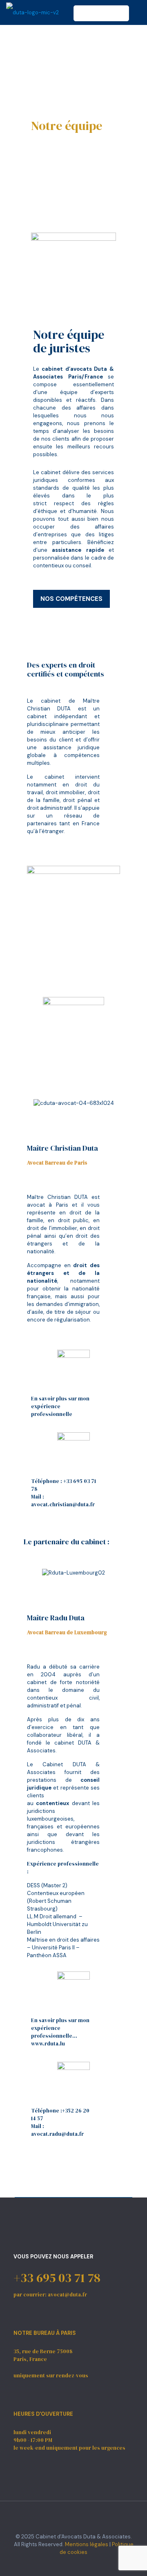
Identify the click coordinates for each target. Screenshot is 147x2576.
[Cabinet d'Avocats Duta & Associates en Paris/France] (32, 12)
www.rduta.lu (48, 2044)
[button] (35, 1103)
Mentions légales (87, 2544)
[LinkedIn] (79, 2564)
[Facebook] (68, 2564)
